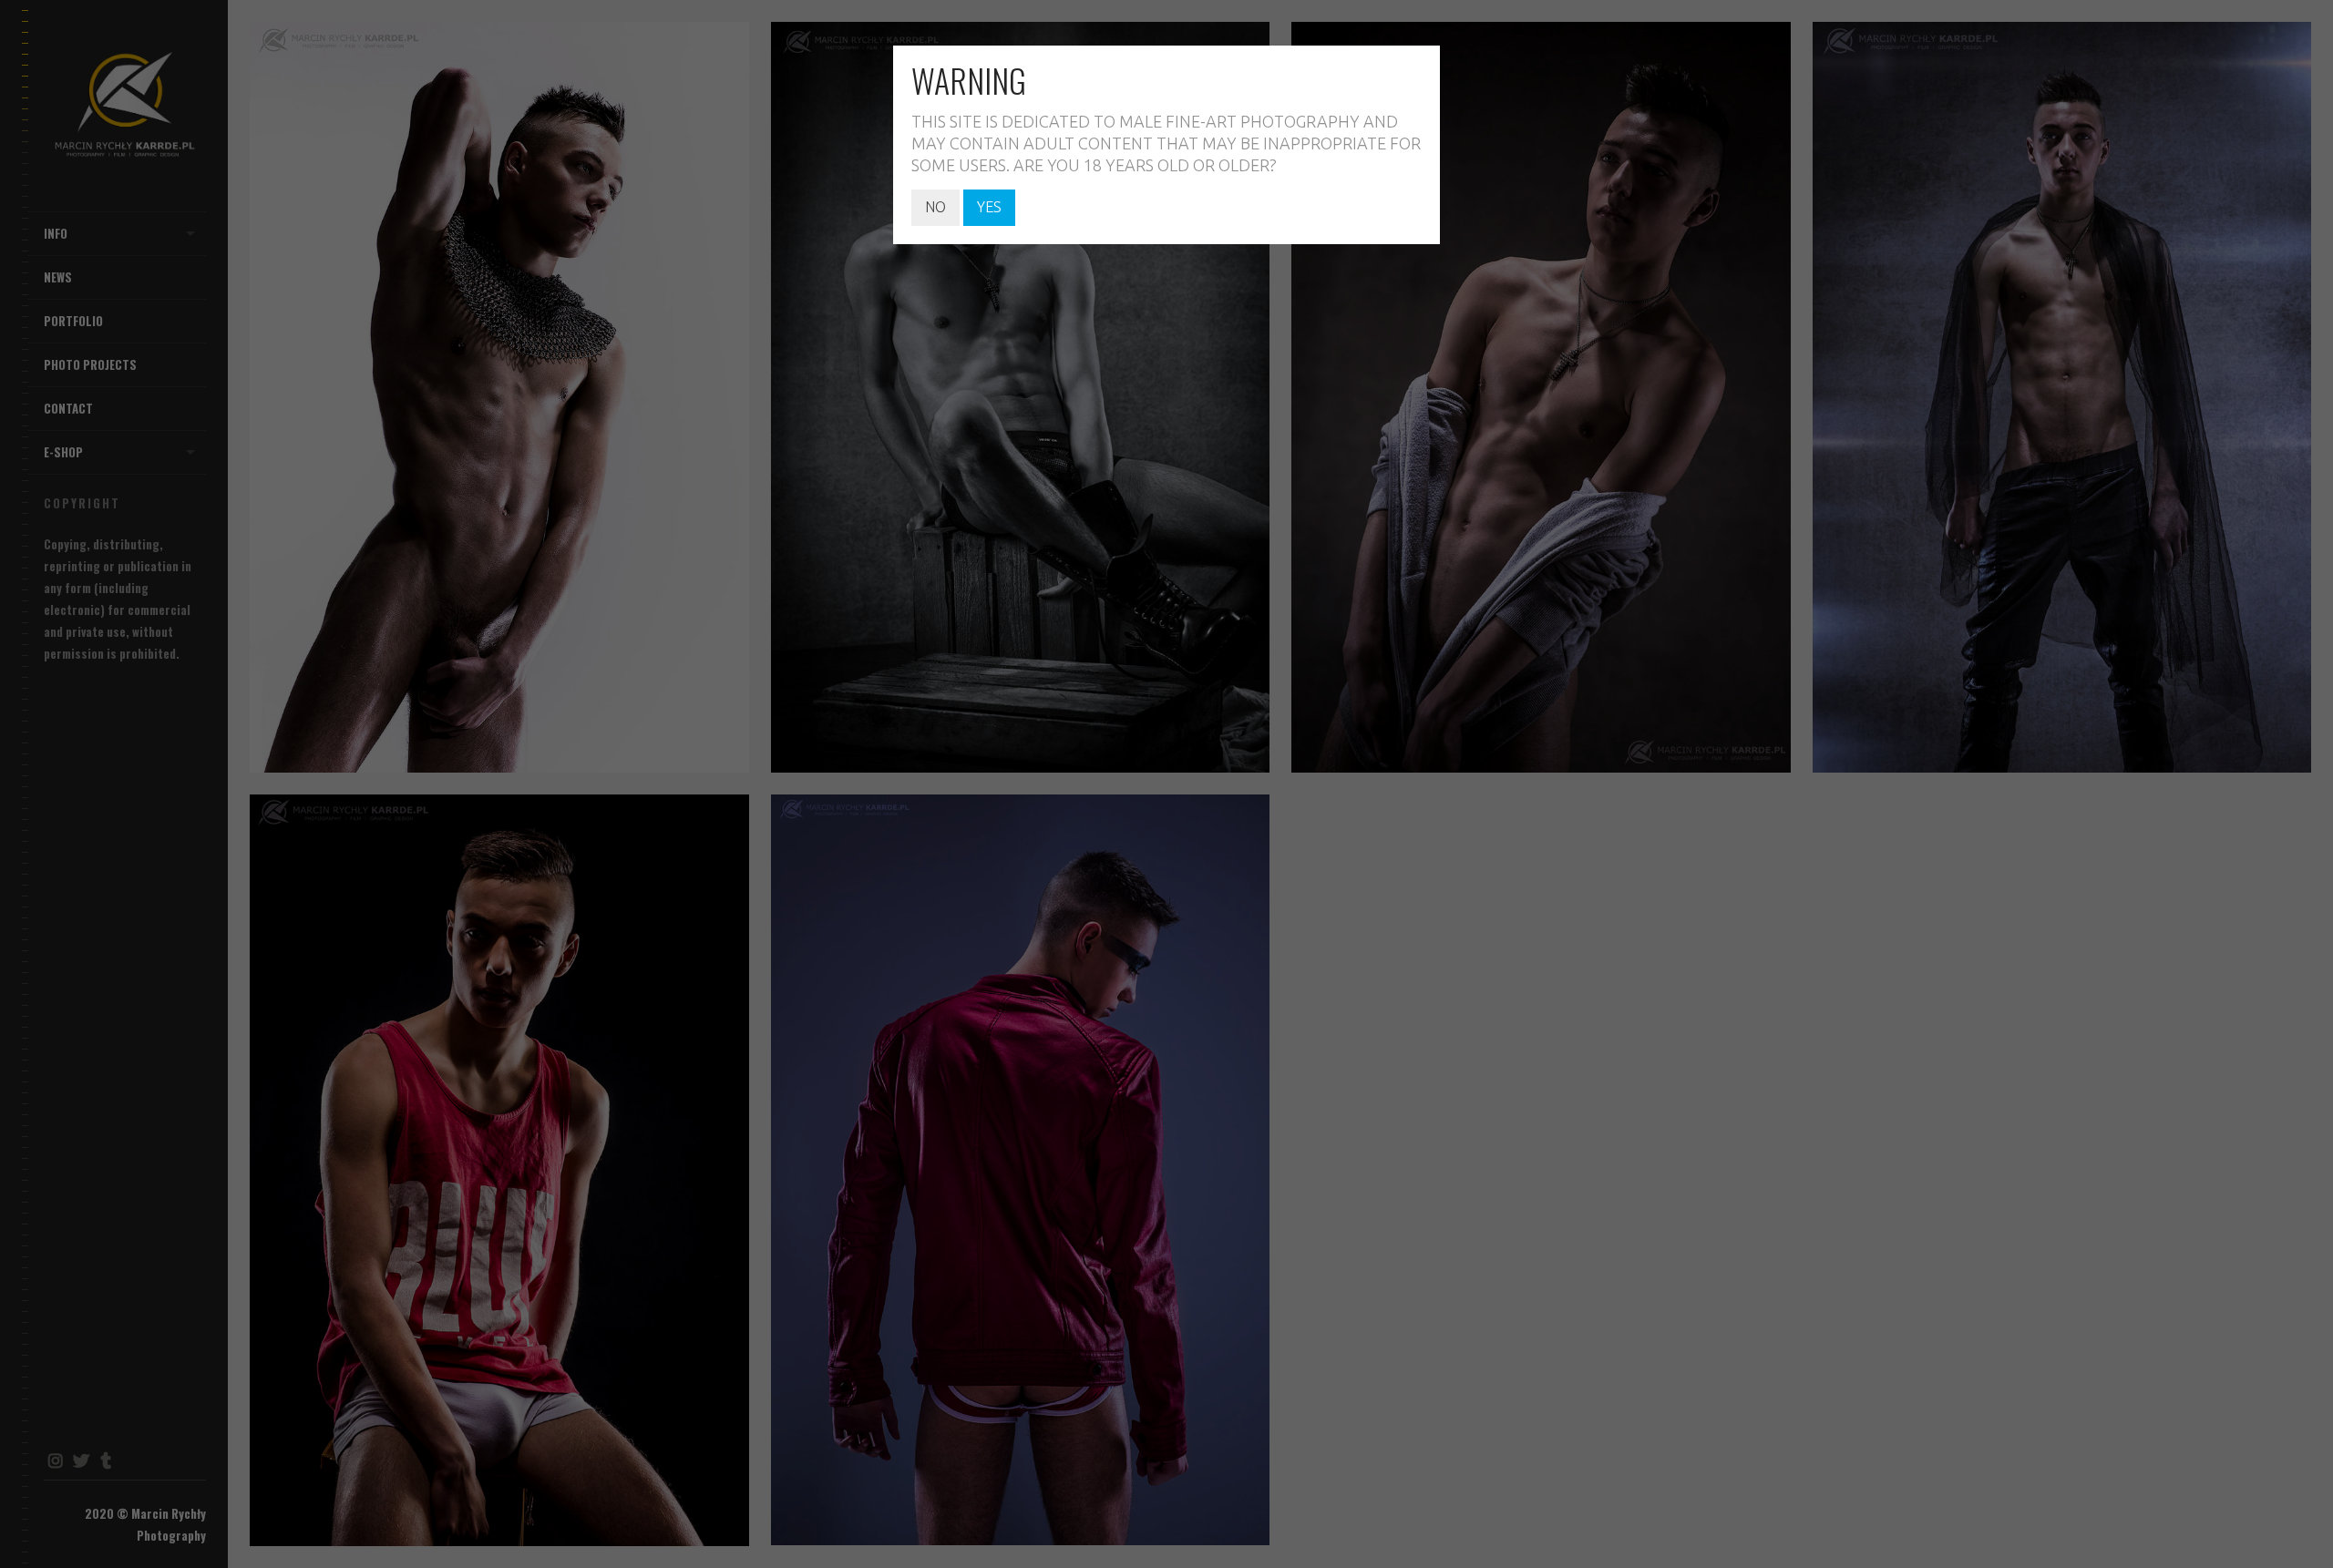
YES (989, 207)
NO (935, 207)
